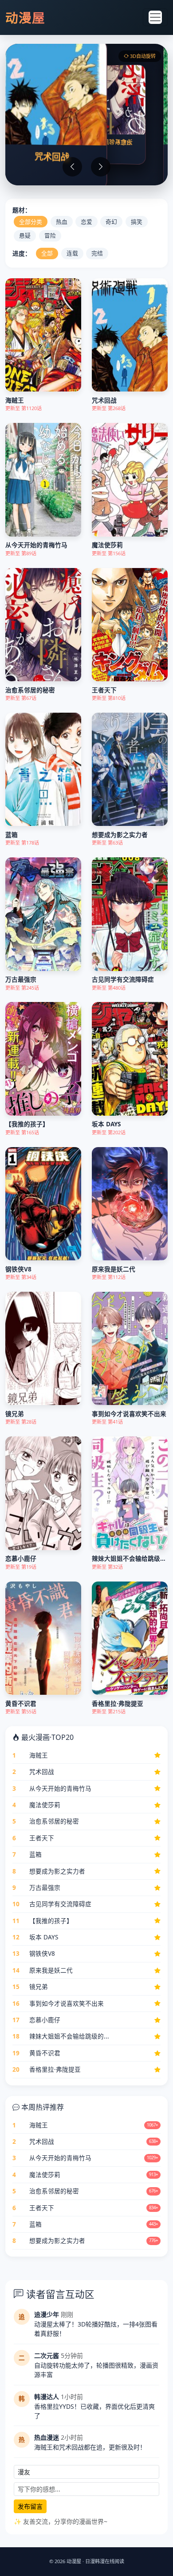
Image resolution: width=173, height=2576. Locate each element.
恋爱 (86, 222)
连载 (72, 253)
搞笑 (137, 222)
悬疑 (25, 235)
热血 (62, 222)
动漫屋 (25, 17)
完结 (97, 253)
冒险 (50, 235)
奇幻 (111, 222)
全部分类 (31, 222)
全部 (47, 253)
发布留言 (30, 2506)
